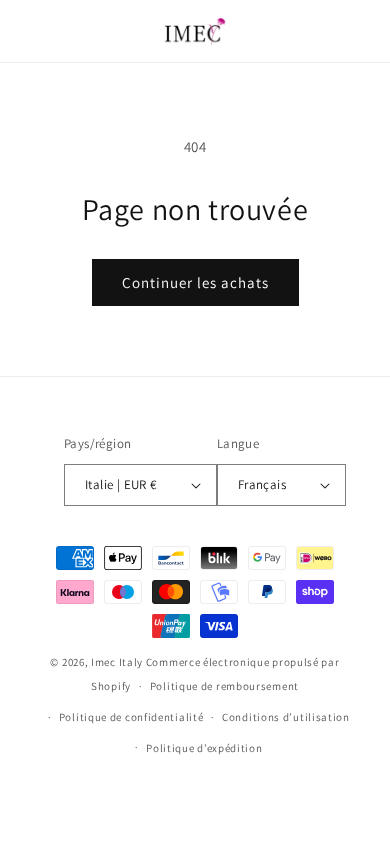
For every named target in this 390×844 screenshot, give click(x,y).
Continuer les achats (195, 282)
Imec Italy (117, 662)
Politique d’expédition (204, 748)
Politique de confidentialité (131, 717)
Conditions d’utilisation (286, 717)
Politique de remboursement (224, 686)
